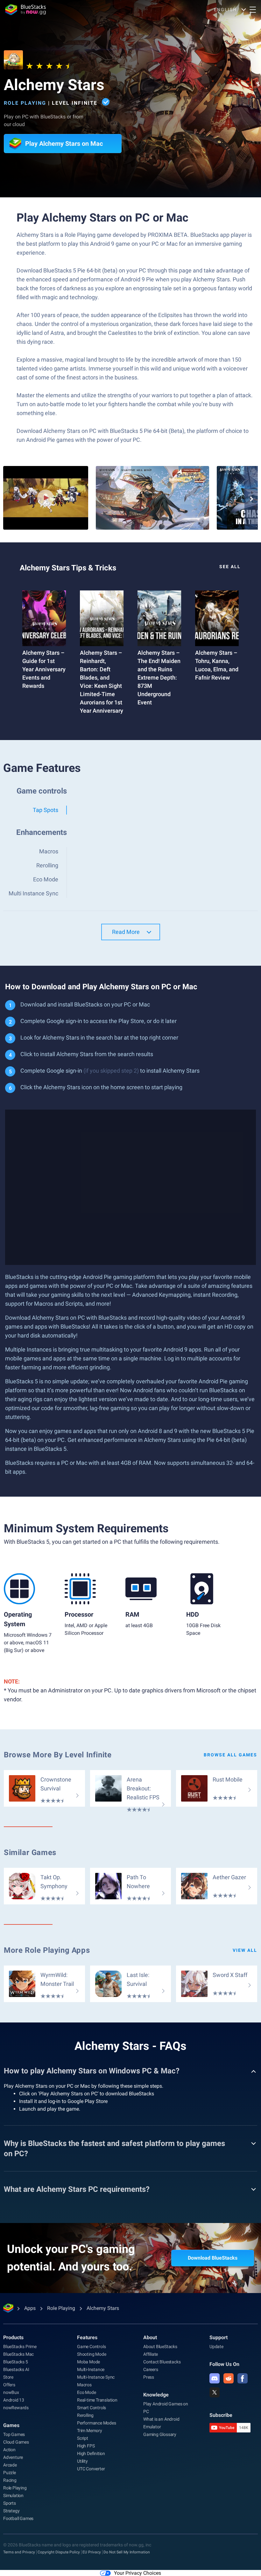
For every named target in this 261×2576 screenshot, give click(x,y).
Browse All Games (230, 1755)
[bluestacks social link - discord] (215, 2378)
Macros (84, 2385)
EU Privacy (92, 2552)
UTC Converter (91, 2469)
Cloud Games (16, 2442)
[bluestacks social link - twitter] (215, 2392)
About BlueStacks (160, 2347)
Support (219, 2337)
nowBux (11, 2392)
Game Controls (91, 2347)
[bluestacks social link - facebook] (243, 2378)
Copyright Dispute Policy (59, 2552)
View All (245, 1950)
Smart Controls (92, 2408)
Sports (10, 2503)
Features (87, 2337)
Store (8, 2377)
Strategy (11, 2511)
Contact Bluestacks (162, 2362)
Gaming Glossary (160, 2434)
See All (230, 567)
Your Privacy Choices (138, 2573)
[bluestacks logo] (25, 10)
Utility (82, 2461)
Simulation (13, 2495)
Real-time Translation (97, 2400)
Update (216, 2347)
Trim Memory (90, 2431)
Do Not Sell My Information (127, 2552)
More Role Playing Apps (47, 1950)
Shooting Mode (92, 2354)
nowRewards (16, 2408)
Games (11, 2425)
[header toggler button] (253, 10)
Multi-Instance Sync (96, 2377)
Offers (9, 2385)
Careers (151, 2369)
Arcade (10, 2465)
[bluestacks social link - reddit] (229, 2378)
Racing (10, 2480)
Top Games (14, 2434)
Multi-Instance (91, 2369)
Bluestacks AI (16, 2369)
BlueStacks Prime (20, 2347)
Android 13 (14, 2400)
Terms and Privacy (19, 2552)
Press (149, 2377)
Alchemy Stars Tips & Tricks (68, 568)
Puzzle (10, 2473)
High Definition (91, 2453)
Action (9, 2450)
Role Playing (25, 103)
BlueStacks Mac (18, 2354)
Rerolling (85, 2415)
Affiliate (151, 2354)
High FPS (86, 2446)
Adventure (13, 2457)
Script (83, 2438)
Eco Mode (86, 2392)
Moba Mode (88, 2362)
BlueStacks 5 (16, 2362)
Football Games (18, 2518)
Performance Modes (97, 2423)
